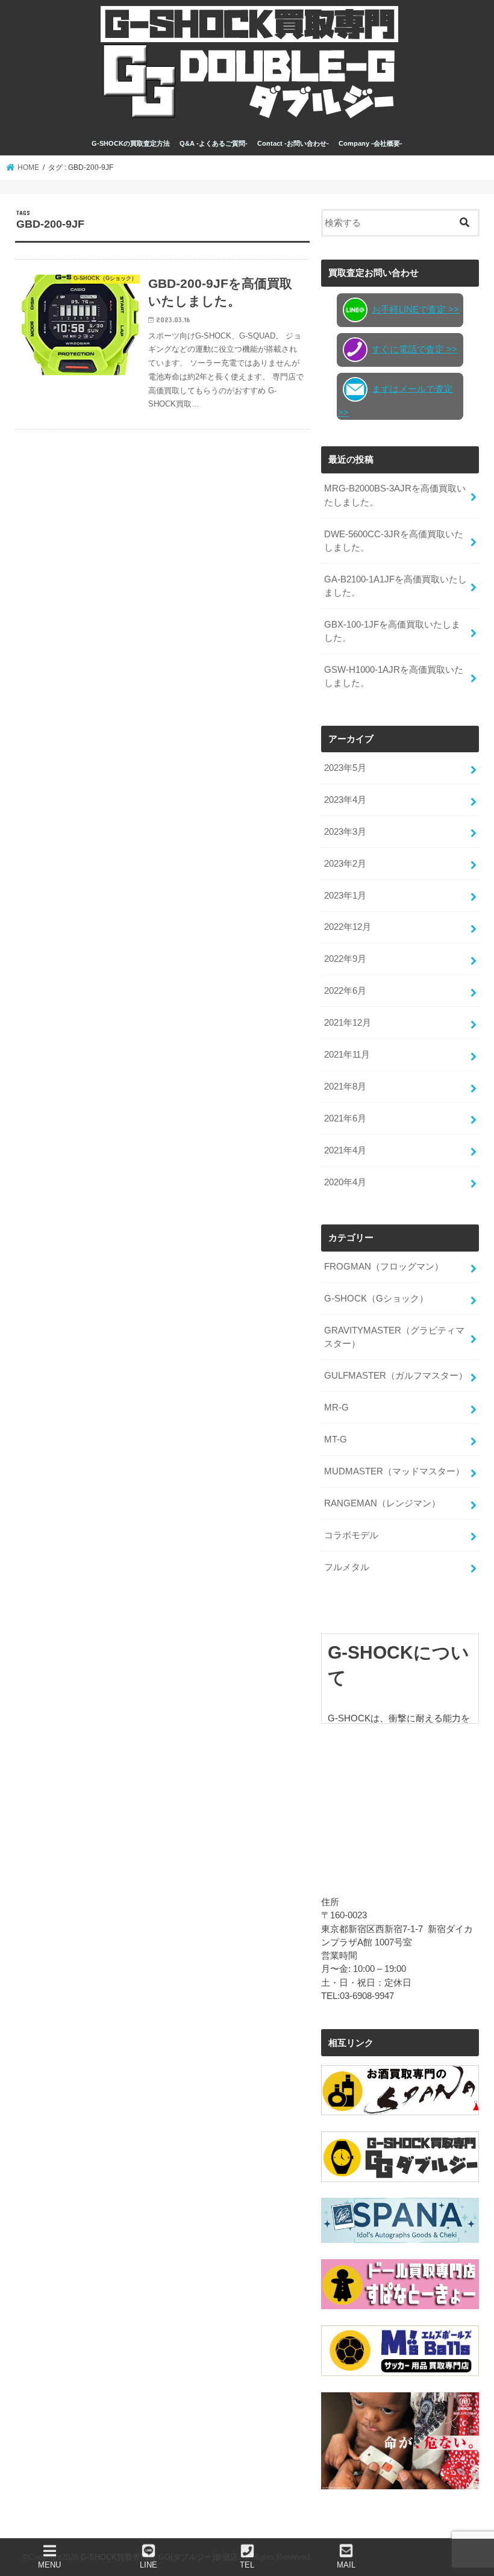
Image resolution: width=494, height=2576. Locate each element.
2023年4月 (345, 800)
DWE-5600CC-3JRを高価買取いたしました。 (394, 541)
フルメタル (347, 1567)
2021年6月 (345, 1118)
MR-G (336, 1408)
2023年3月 (345, 832)
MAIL (346, 2565)
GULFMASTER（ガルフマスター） (396, 1376)
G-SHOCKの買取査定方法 (131, 143)
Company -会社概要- (370, 143)
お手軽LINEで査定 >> (415, 310)
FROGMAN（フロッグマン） (384, 1267)
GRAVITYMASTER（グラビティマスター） (394, 1337)
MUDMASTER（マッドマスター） (394, 1471)
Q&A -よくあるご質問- (214, 143)
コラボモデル (351, 1535)
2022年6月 (345, 991)
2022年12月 (348, 927)
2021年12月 (348, 1023)
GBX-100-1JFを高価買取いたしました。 (392, 631)
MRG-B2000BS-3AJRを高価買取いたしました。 (395, 495)
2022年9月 (345, 959)
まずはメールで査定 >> (396, 401)
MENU (49, 2565)
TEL (247, 2565)
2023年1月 (345, 896)
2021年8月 (345, 1087)
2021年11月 (347, 1055)
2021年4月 (345, 1150)
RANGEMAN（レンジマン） (382, 1503)
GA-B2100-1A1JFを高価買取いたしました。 (396, 586)
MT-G (336, 1439)
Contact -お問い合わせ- (293, 143)
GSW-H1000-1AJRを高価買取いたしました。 (394, 676)
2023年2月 (345, 864)
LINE (149, 2565)
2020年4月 (345, 1182)
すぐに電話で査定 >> (414, 349)
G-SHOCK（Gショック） (376, 1299)
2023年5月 (345, 768)
